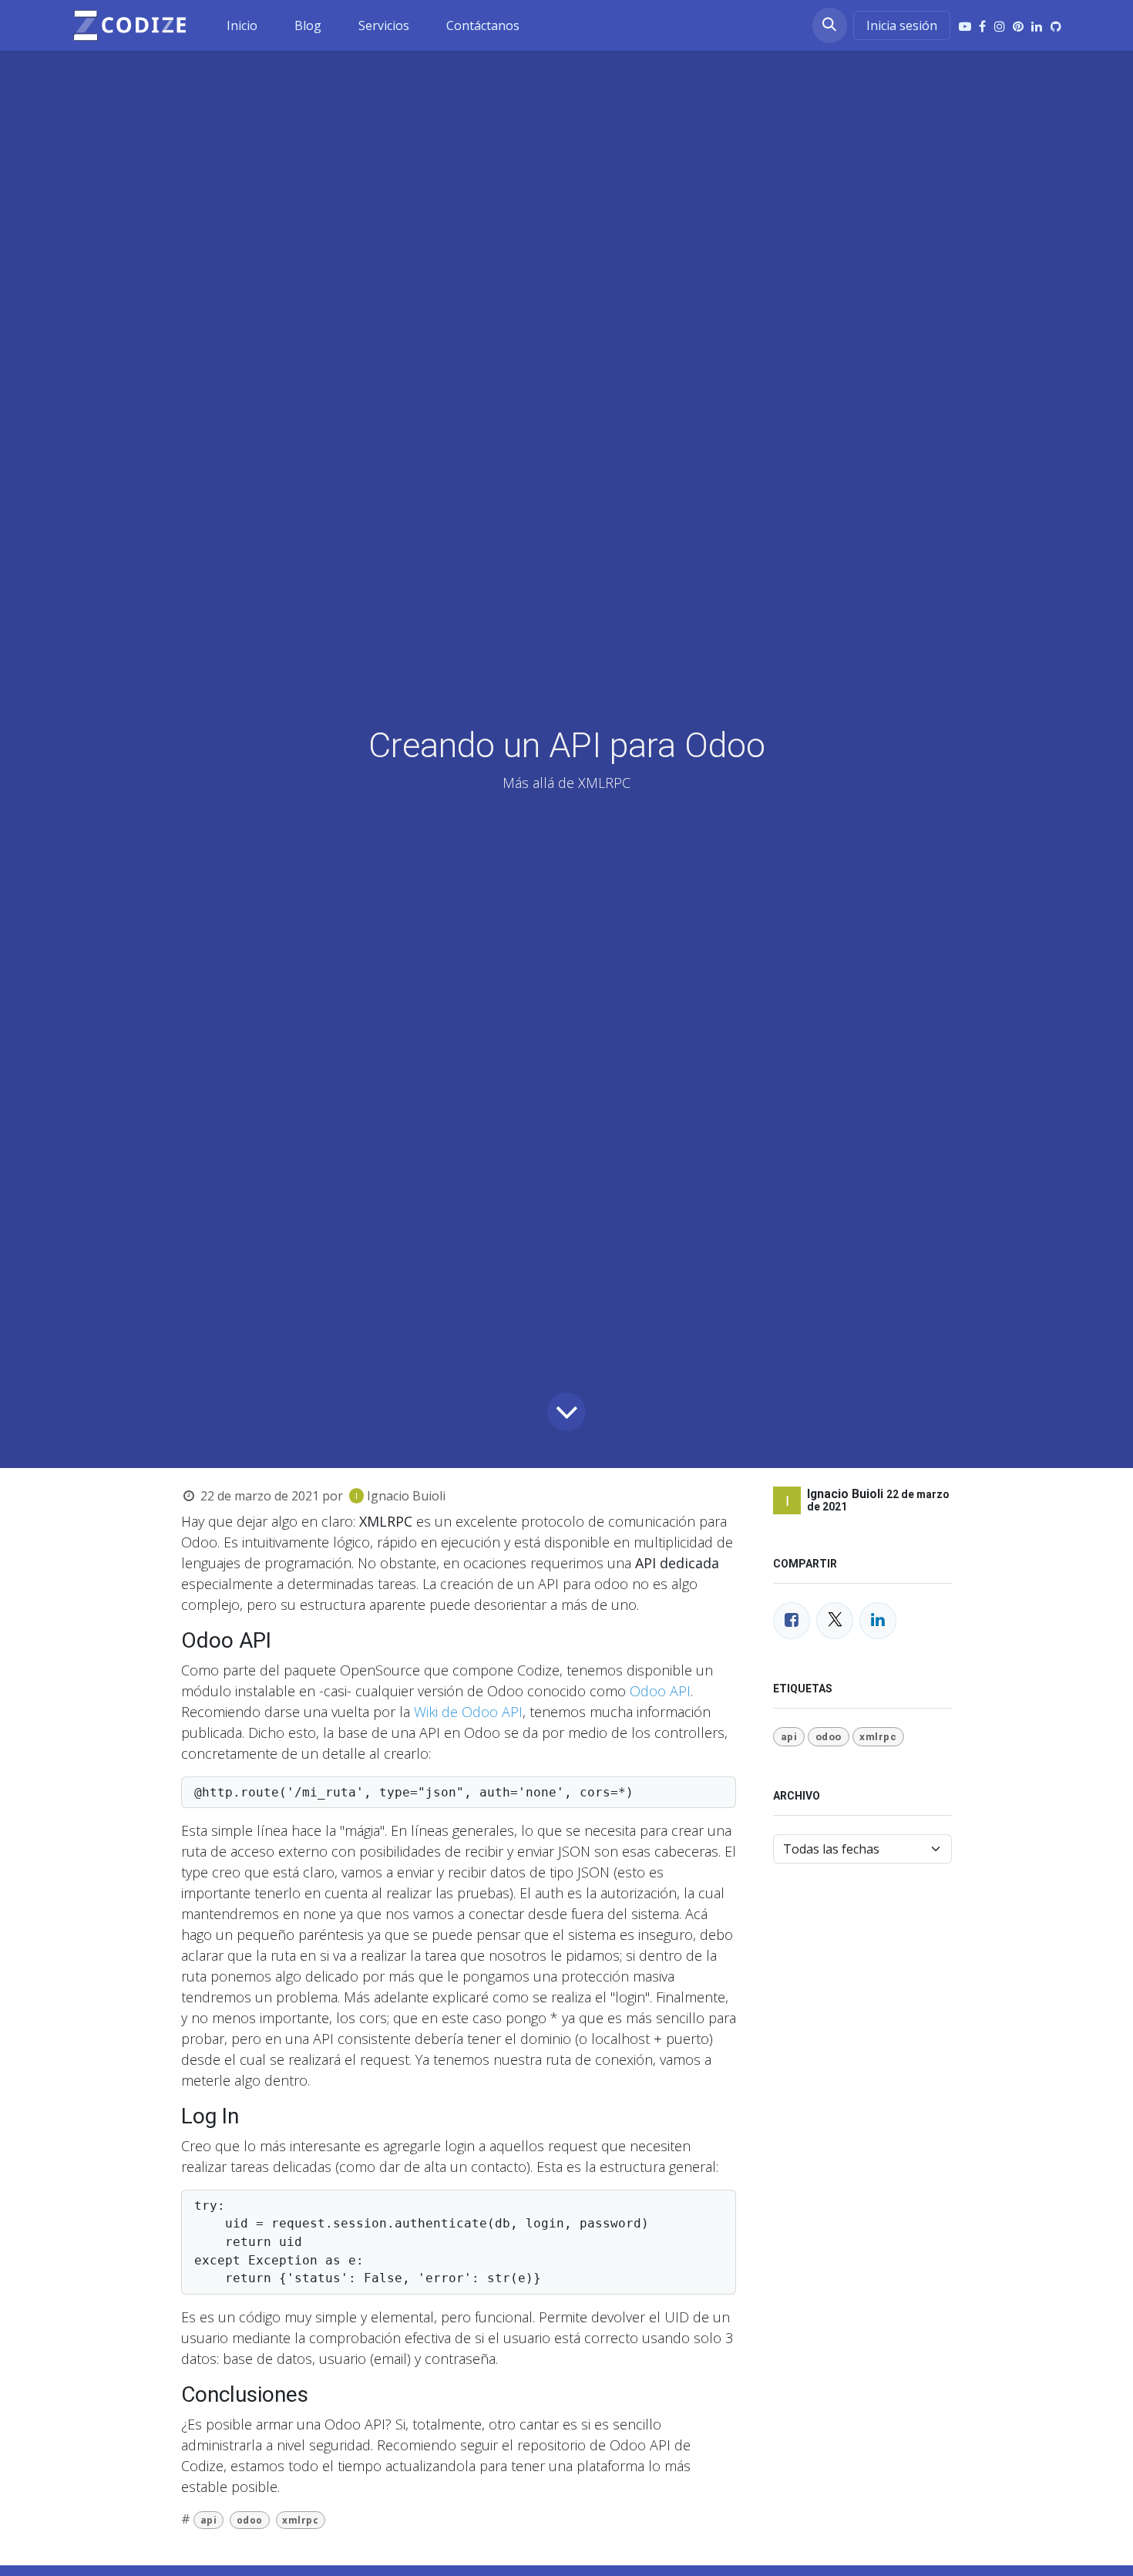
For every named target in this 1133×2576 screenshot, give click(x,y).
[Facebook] (982, 26)
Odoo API (660, 1690)
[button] (830, 25)
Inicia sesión (902, 25)
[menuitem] (242, 25)
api (209, 2519)
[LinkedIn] (1037, 26)
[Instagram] (1000, 26)
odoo (250, 2519)
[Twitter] (835, 1620)
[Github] (1056, 26)
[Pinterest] (1018, 26)
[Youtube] (965, 26)
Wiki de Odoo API (468, 1711)
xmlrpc (300, 2519)
